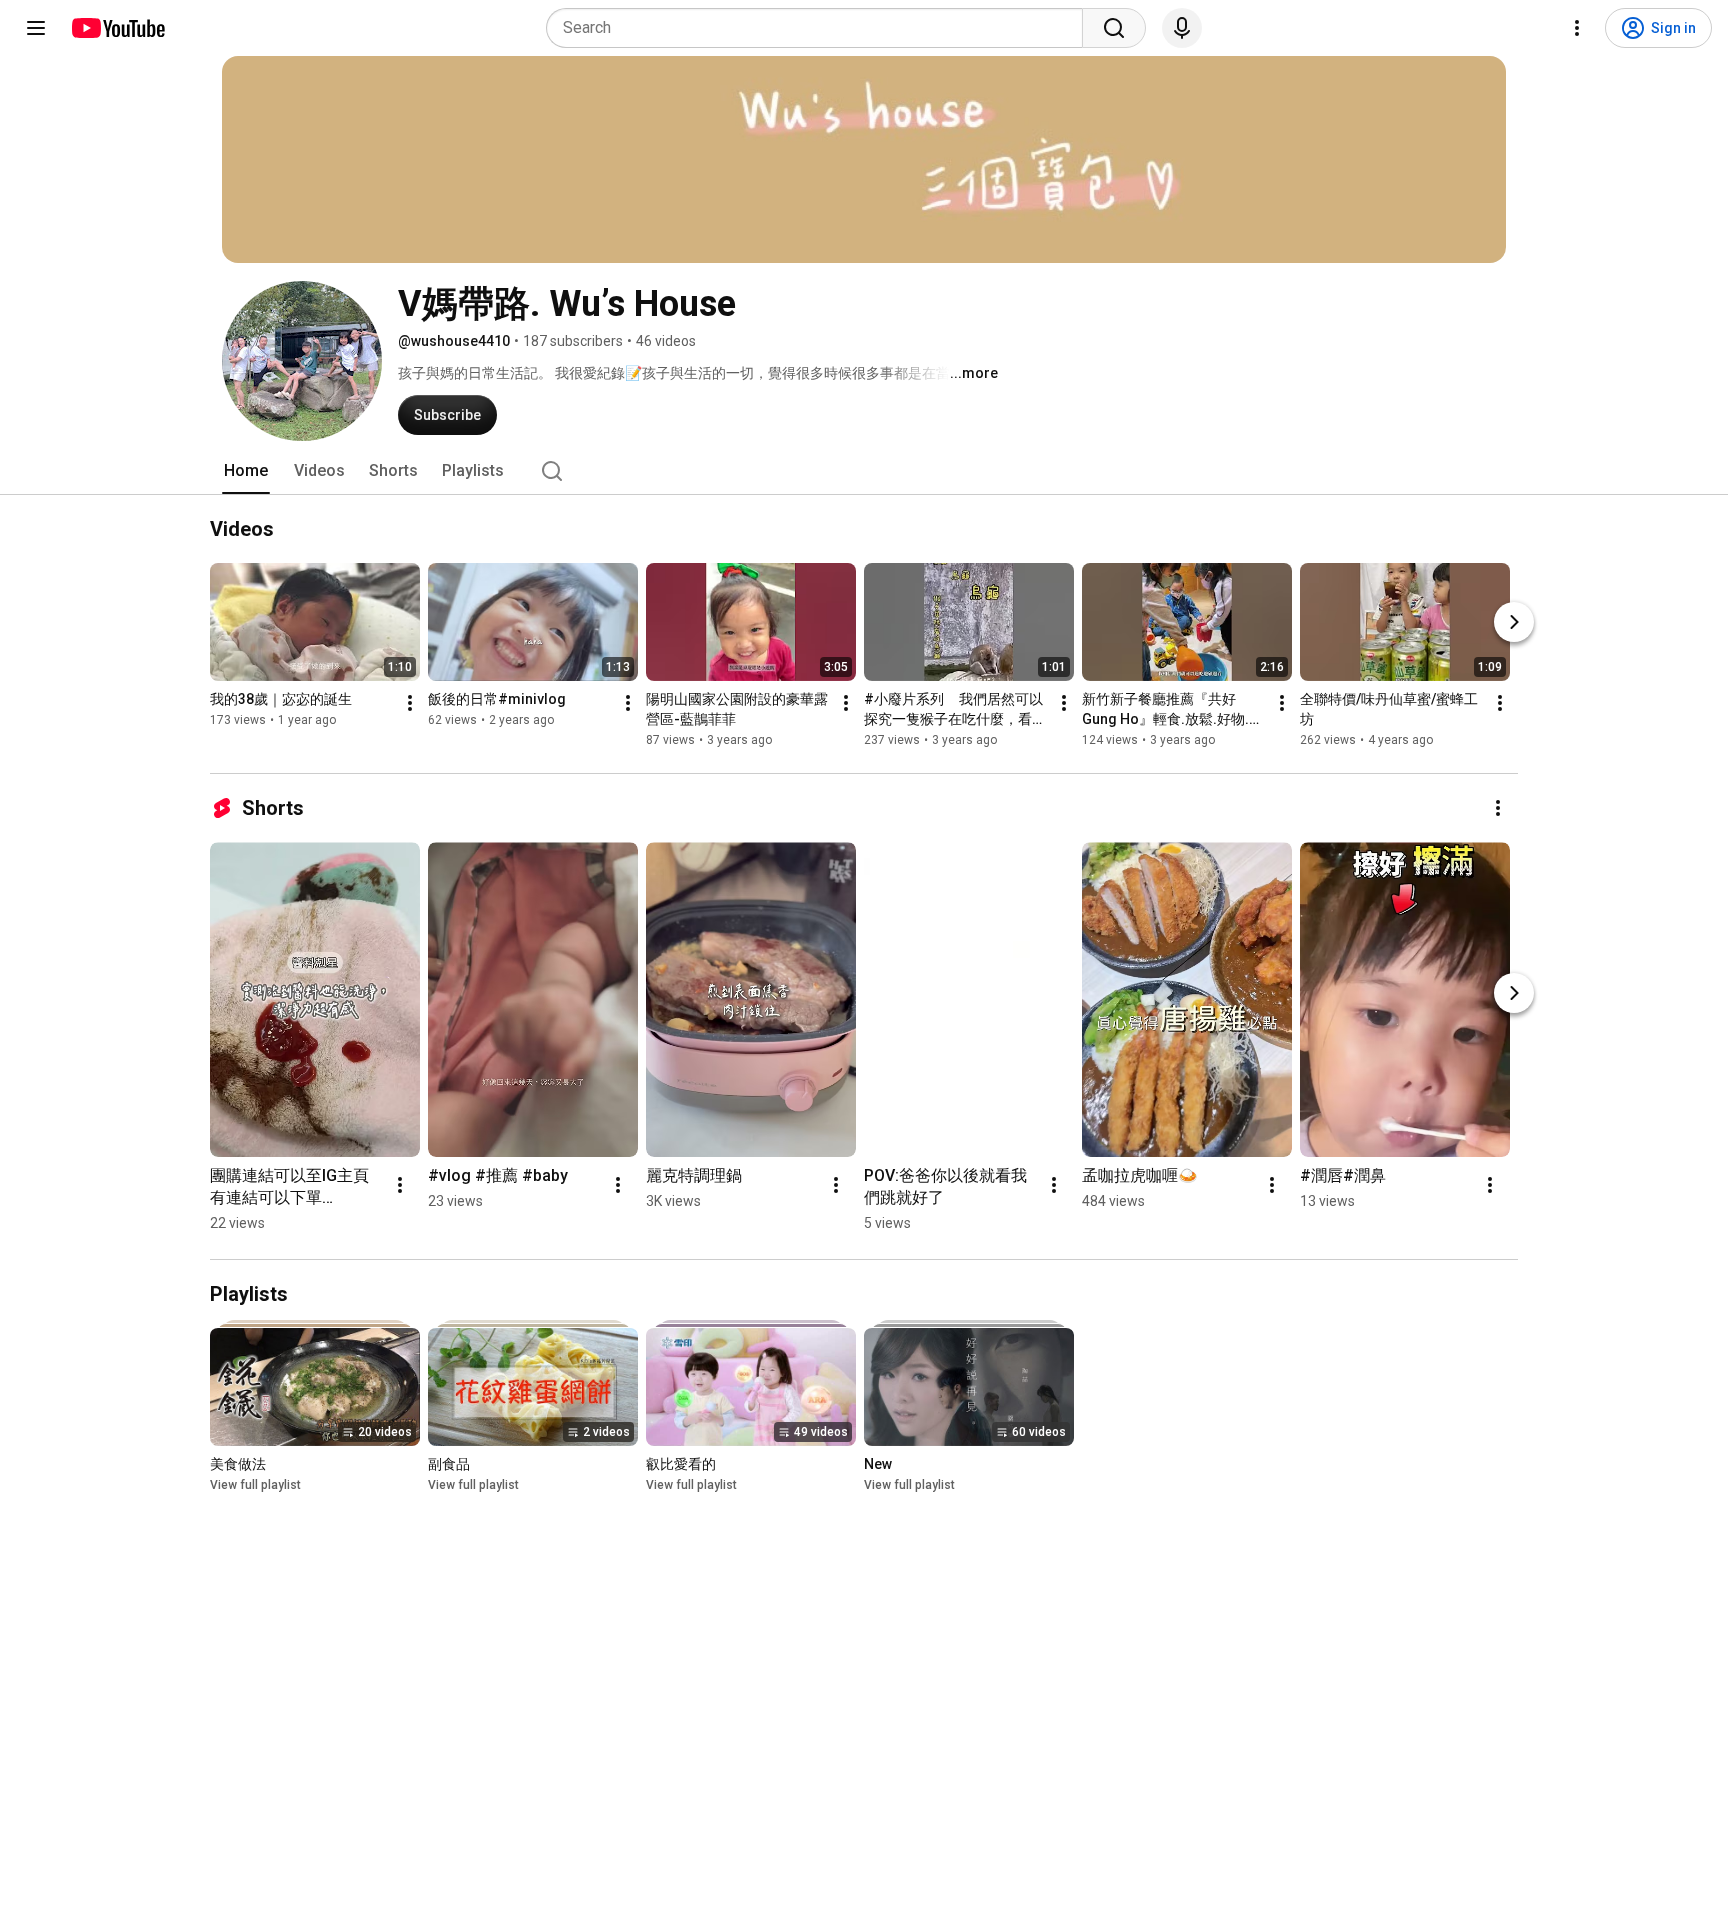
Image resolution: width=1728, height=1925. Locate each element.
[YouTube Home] (117, 28)
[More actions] (410, 703)
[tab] (246, 471)
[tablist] (864, 471)
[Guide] (36, 28)
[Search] (1114, 28)
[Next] (1514, 622)
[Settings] (1577, 28)
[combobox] (820, 28)
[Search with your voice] (1182, 28)
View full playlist (255, 1485)
